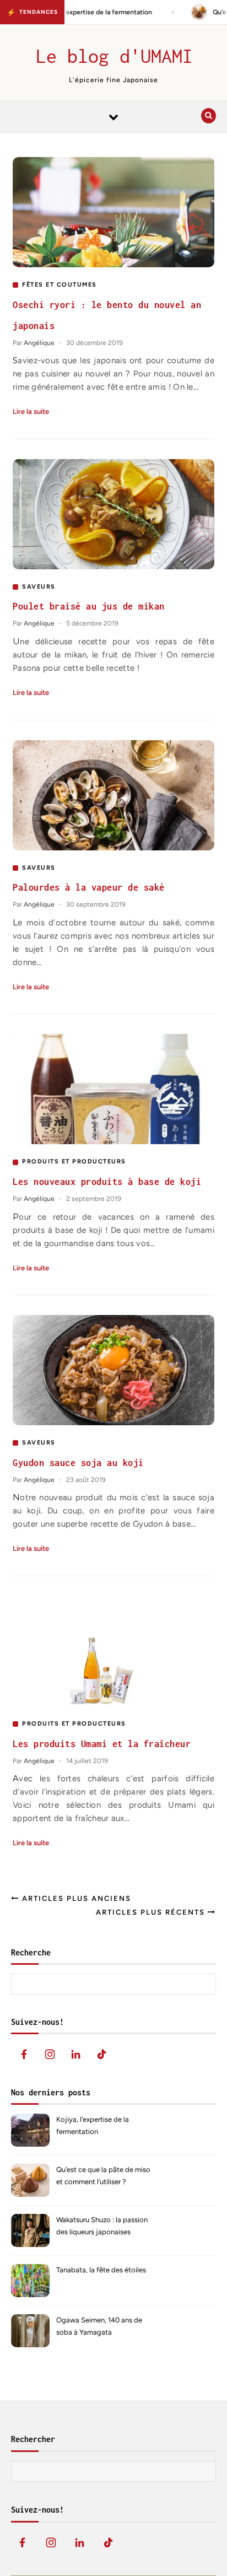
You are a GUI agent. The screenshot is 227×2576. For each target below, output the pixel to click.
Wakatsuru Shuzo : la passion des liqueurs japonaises (102, 2226)
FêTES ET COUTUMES (60, 285)
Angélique (39, 343)
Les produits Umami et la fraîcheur (102, 1744)
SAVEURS (39, 587)
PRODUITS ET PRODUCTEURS (74, 1162)
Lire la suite (31, 411)
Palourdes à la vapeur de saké (89, 887)
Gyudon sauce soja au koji (78, 1463)
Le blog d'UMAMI (114, 56)
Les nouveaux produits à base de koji (107, 1182)
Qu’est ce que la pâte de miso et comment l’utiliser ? (103, 2176)
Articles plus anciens (75, 1898)
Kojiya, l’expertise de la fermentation (93, 2125)
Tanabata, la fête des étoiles (101, 2270)
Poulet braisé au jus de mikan (89, 606)
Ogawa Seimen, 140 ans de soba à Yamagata (99, 2326)
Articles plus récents (152, 1912)
